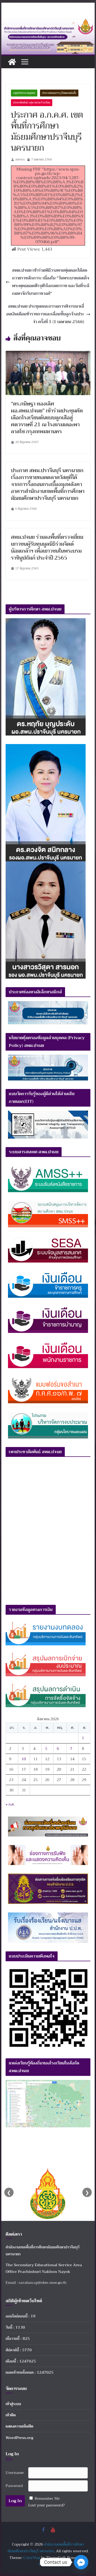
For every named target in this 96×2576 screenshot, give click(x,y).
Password (14, 2486)
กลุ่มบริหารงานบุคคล (24, 93)
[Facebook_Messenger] (81, 2562)
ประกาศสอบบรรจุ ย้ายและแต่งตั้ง (59, 93)
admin (20, 159)
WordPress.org (19, 2438)
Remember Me (47, 2498)
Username (15, 2473)
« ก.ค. (10, 1804)
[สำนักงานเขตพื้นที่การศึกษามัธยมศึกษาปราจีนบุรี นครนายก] (48, 22)
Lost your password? (47, 2505)
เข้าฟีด (11, 2415)
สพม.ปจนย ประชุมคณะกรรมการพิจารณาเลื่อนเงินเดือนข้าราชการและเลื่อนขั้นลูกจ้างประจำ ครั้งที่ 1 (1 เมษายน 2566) (45, 314)
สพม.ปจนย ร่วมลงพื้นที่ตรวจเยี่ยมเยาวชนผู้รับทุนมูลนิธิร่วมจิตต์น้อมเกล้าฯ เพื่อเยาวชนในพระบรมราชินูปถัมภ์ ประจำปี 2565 (47, 547)
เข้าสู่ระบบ (13, 2404)
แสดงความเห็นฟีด (19, 2426)
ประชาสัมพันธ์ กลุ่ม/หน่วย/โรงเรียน (32, 103)
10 (24, 1759)
